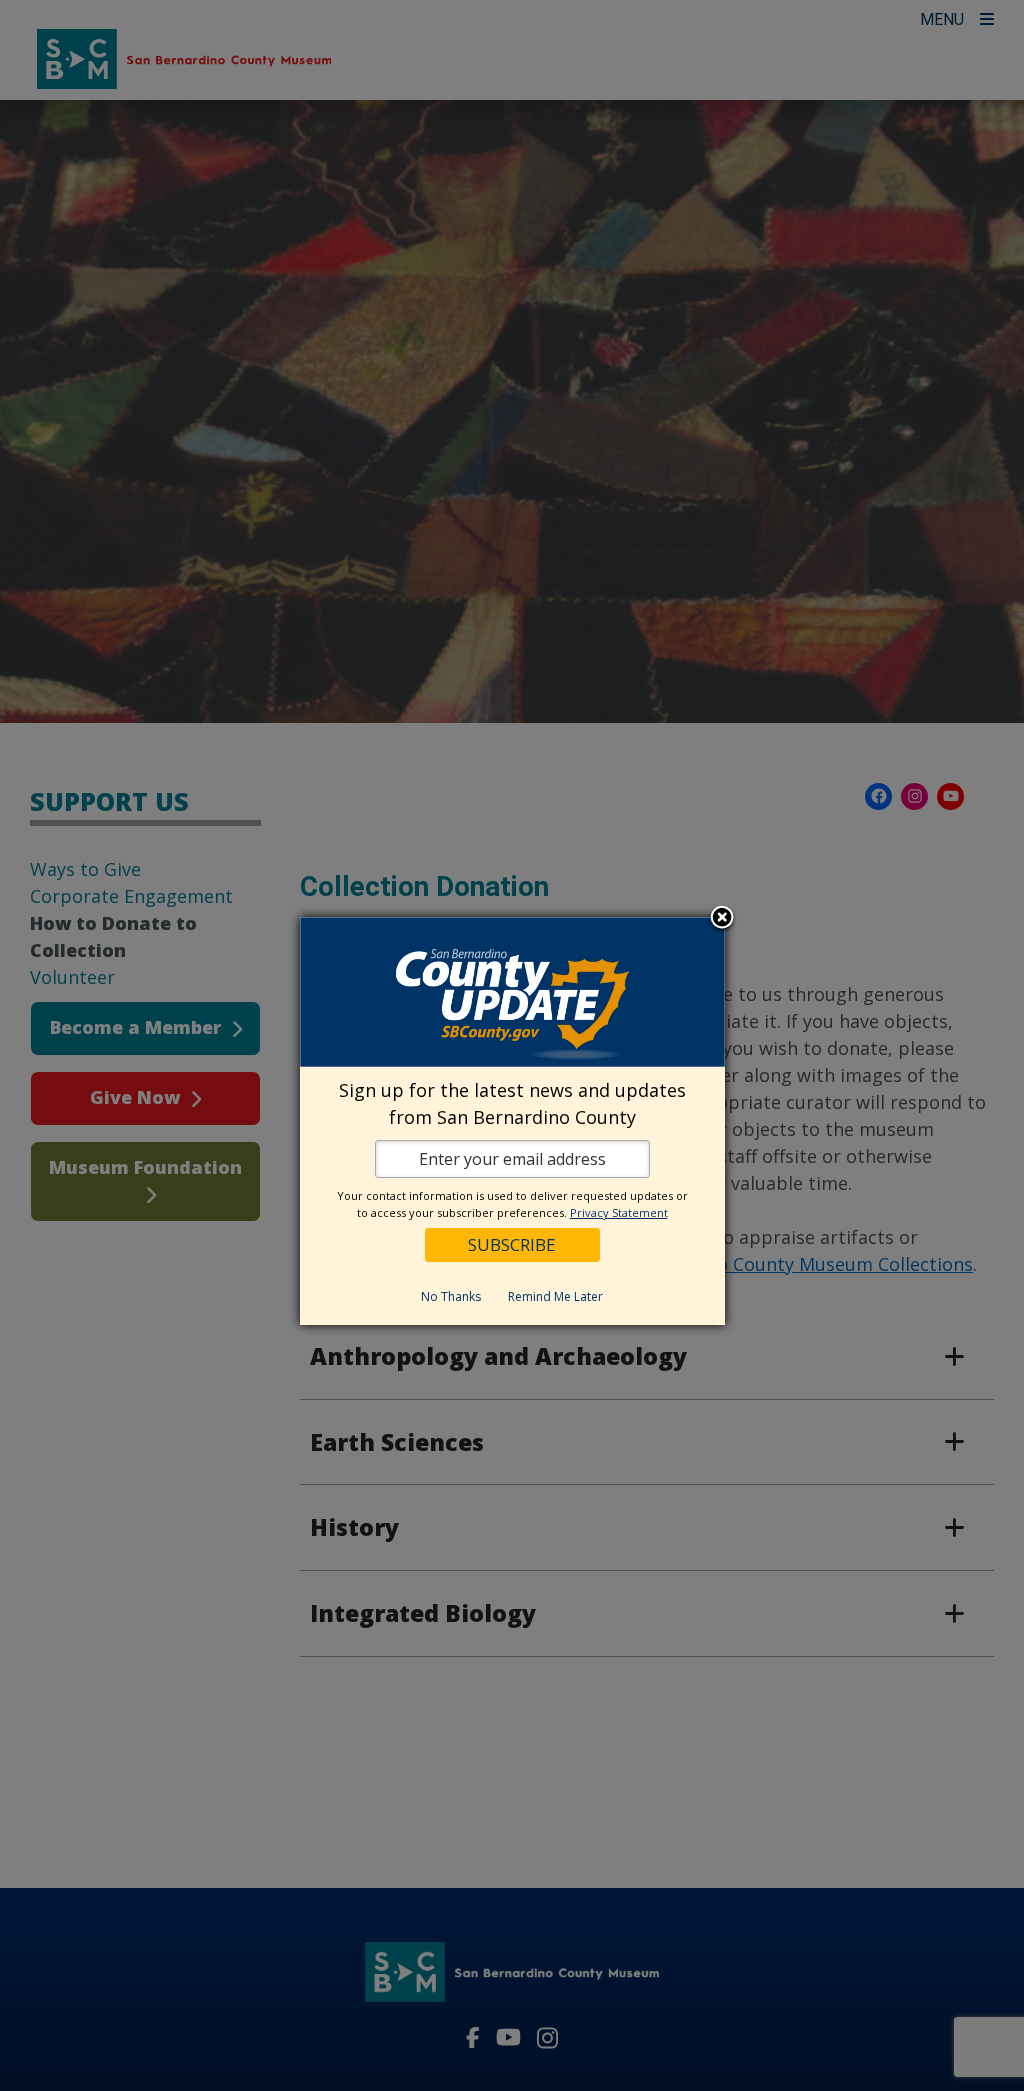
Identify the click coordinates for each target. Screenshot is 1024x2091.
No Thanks (451, 1296)
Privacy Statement (619, 1212)
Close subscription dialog (722, 919)
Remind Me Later (555, 1296)
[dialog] (512, 1121)
